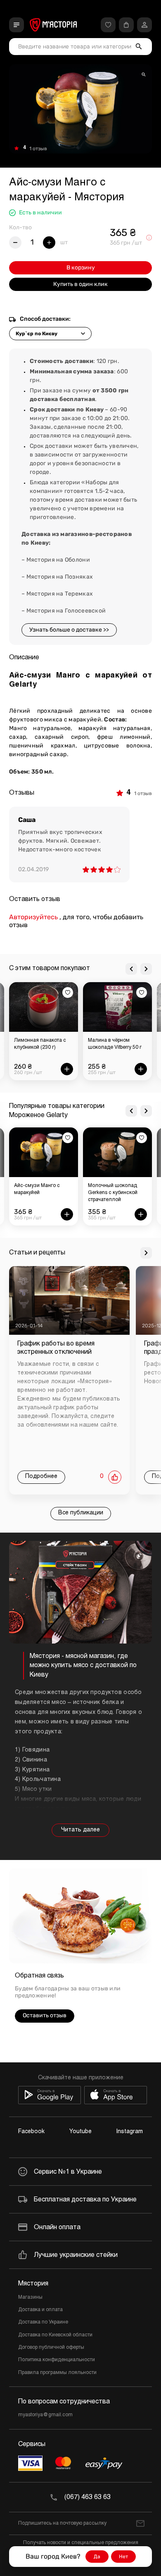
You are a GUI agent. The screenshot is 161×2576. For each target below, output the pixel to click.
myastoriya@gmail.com (45, 2415)
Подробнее (41, 1477)
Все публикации (81, 1513)
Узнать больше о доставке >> (69, 630)
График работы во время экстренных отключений (56, 1348)
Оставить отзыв (45, 2015)
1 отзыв (38, 149)
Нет (123, 2557)
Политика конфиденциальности (57, 2360)
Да (97, 2557)
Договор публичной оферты (51, 2348)
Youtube (80, 2132)
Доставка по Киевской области (55, 2335)
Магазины (30, 2297)
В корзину (81, 268)
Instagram (130, 2132)
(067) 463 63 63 (88, 2497)
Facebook (31, 2132)
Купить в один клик (80, 284)
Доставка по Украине (43, 2322)
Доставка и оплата (40, 2310)
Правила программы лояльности (57, 2373)
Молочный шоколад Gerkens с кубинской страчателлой (113, 1193)
